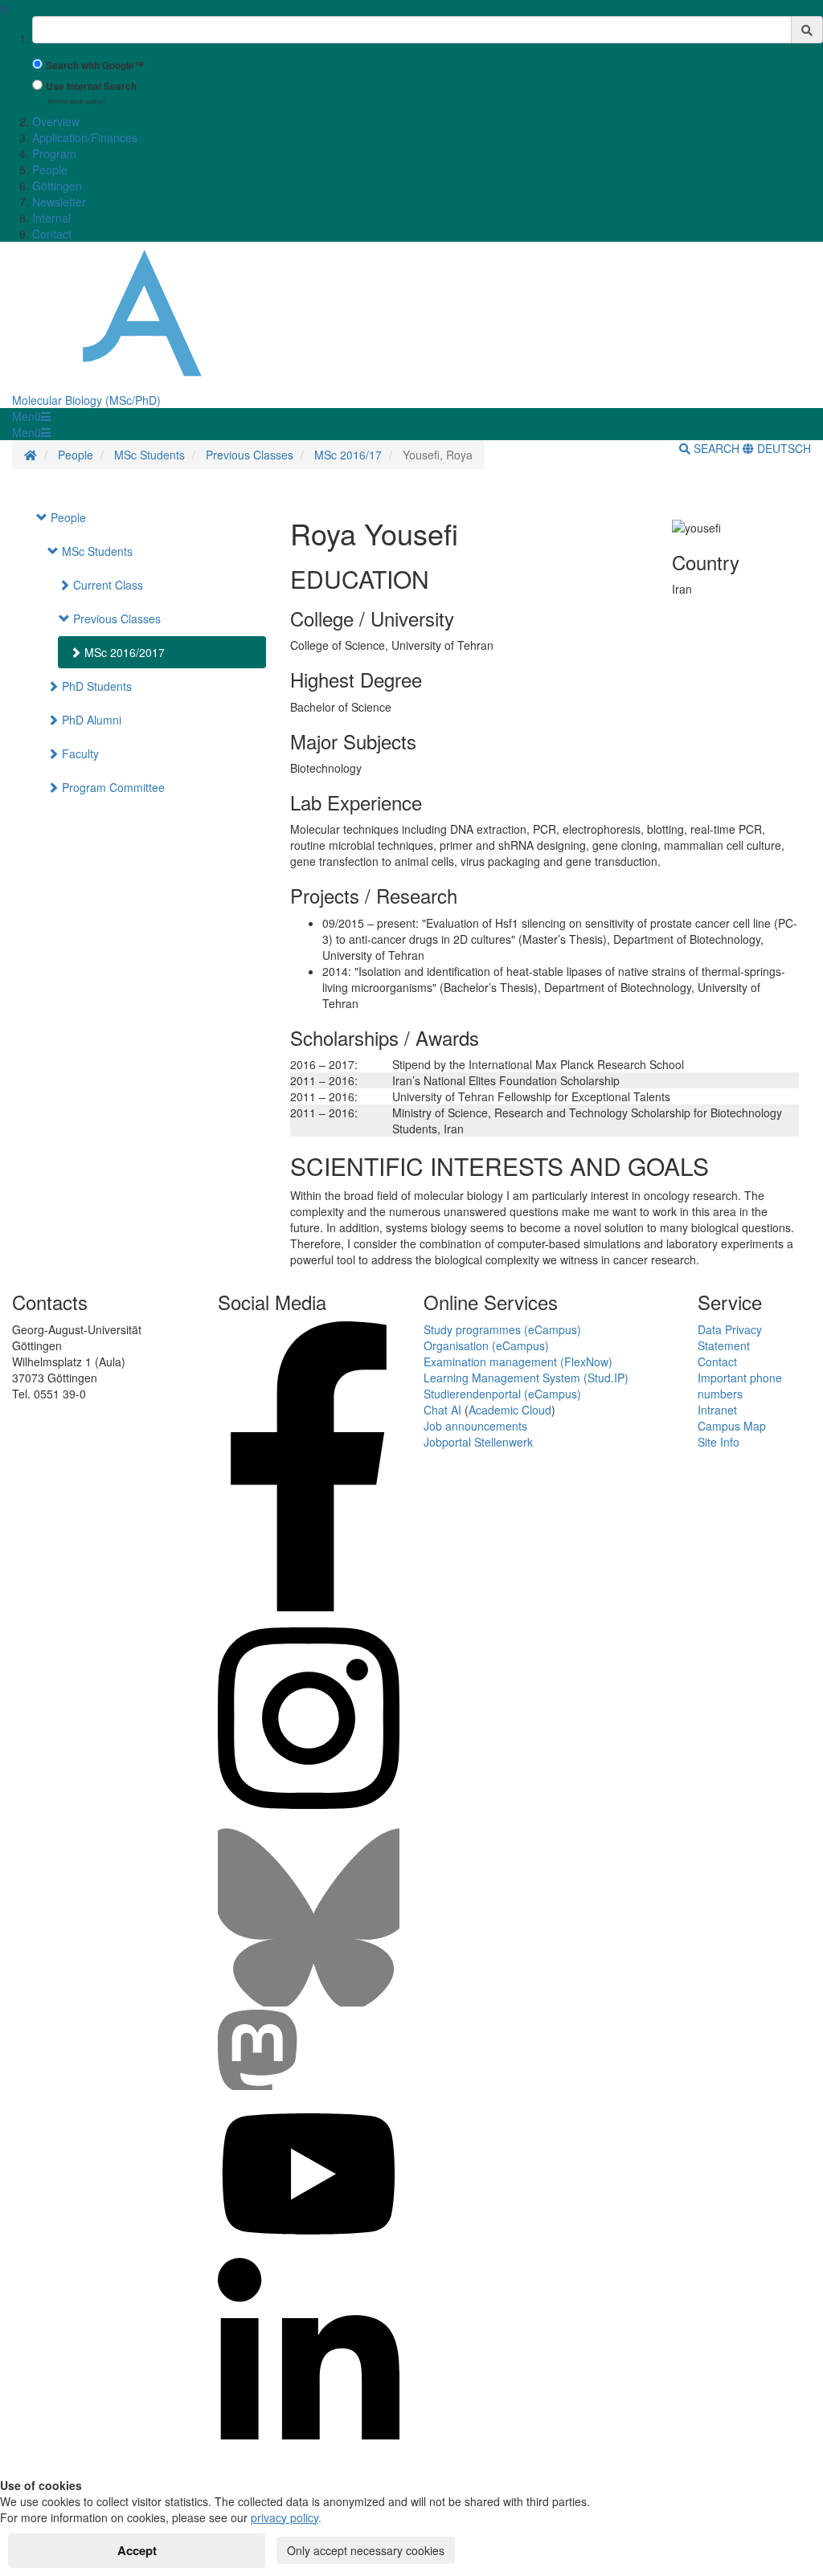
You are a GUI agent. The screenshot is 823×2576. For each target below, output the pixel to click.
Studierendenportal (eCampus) (502, 1394)
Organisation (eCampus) (486, 1345)
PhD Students (95, 686)
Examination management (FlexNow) (518, 1361)
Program (54, 153)
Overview (56, 121)
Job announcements (475, 1426)
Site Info (719, 1442)
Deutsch (782, 448)
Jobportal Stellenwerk (478, 1442)
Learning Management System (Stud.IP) (526, 1378)
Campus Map (732, 1426)
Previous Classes (250, 455)
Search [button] (717, 448)
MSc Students (149, 455)
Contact (52, 234)
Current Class (106, 585)
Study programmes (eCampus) (502, 1329)
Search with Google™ (95, 65)
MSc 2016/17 (348, 455)
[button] (31, 416)
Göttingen (57, 186)
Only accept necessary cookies (366, 2550)
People (50, 169)
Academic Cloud (510, 1410)
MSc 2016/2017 (123, 652)
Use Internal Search (91, 86)
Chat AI (442, 1410)
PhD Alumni (90, 720)
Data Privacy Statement (730, 1337)
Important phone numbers (740, 1386)
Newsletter (59, 202)
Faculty (79, 753)
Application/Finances (85, 137)
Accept (137, 2550)
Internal (51, 218)
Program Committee (112, 787)
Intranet (717, 1410)
